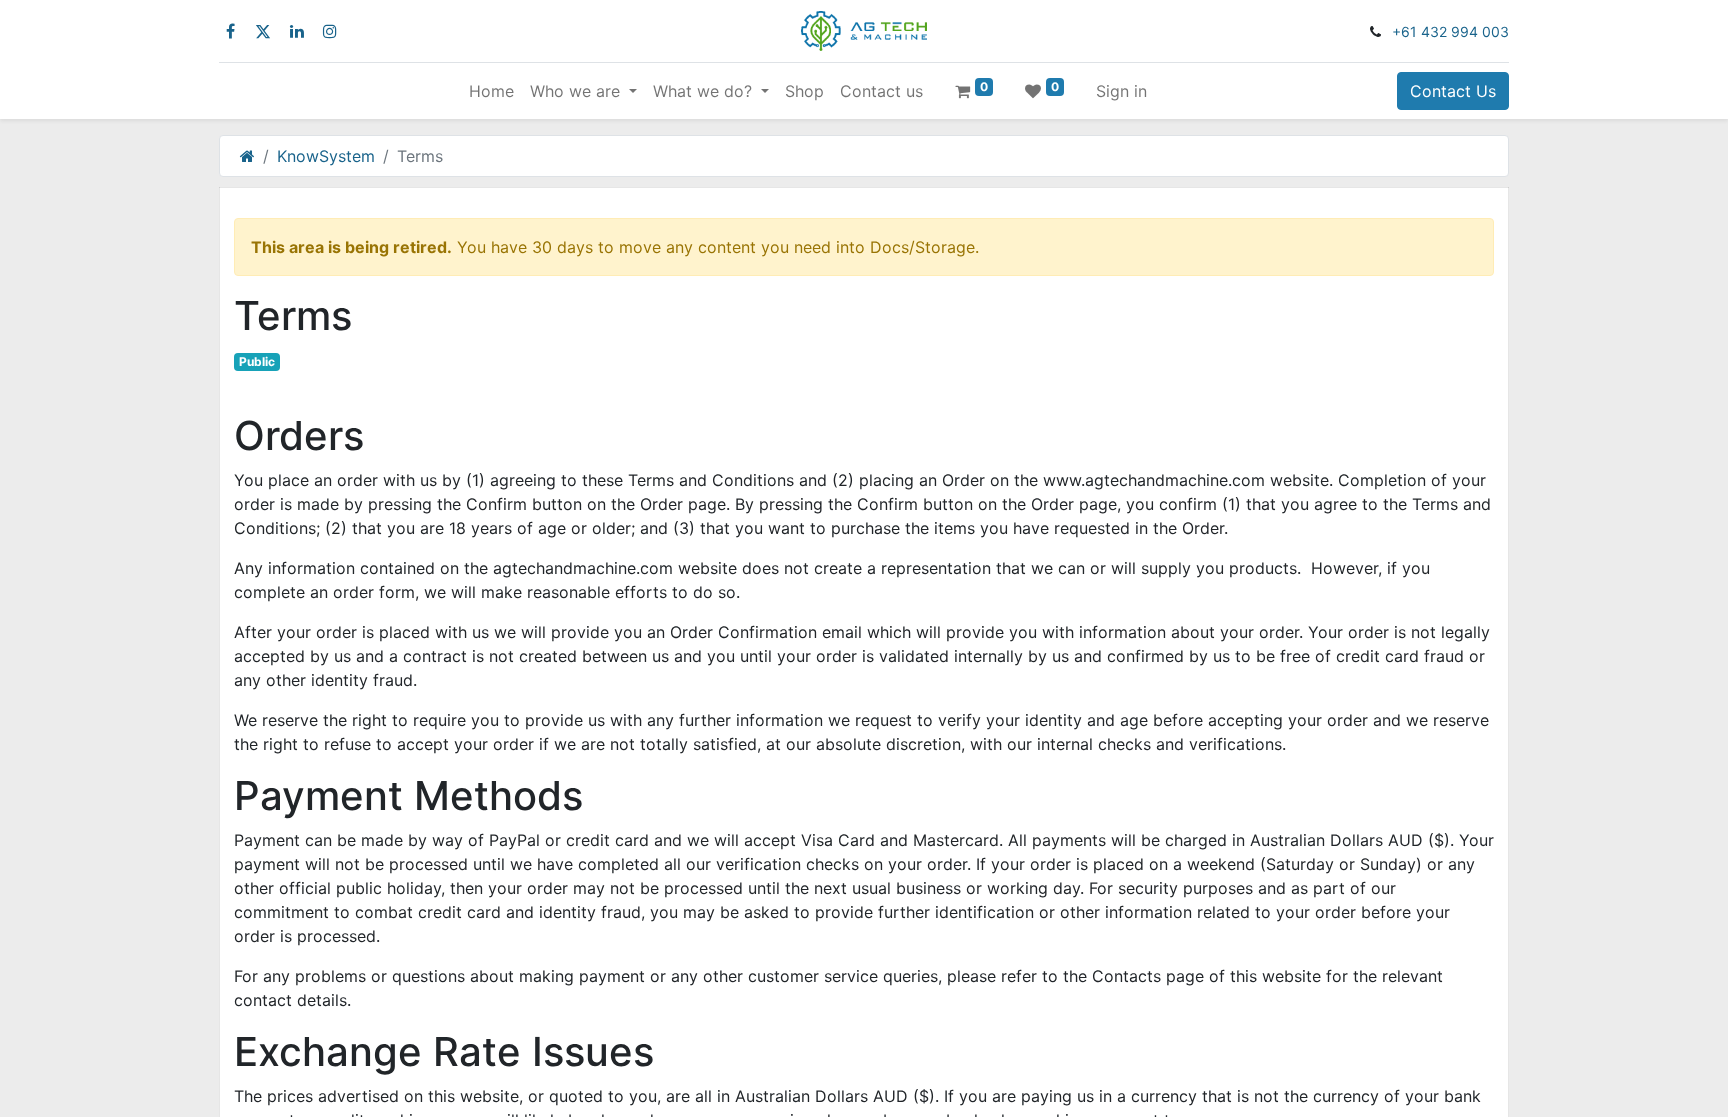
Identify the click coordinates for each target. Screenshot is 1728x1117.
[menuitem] (491, 91)
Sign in (1121, 91)
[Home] (247, 156)
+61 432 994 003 (1450, 31)
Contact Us (1453, 91)
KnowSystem (326, 156)
